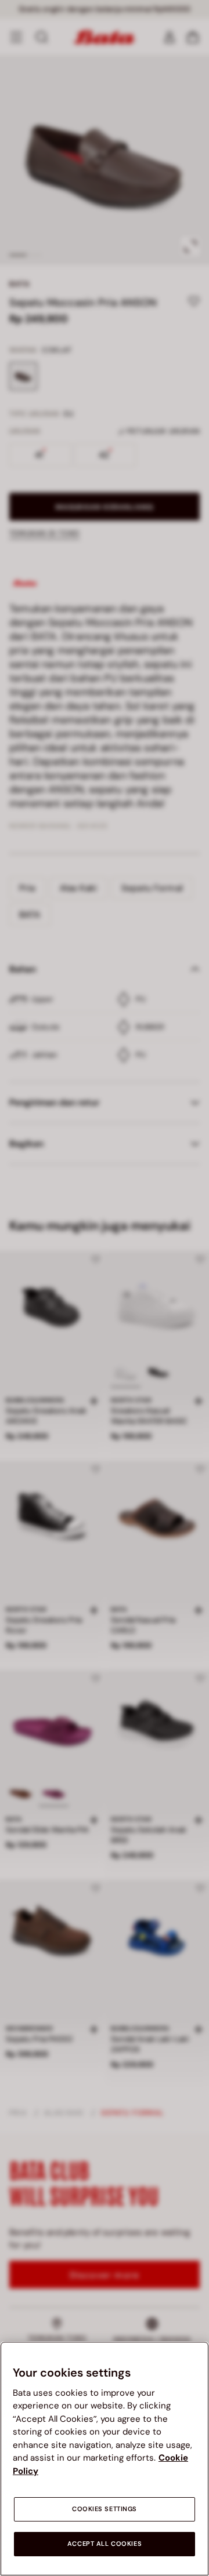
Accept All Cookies (105, 2544)
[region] (105, 2459)
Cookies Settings (105, 2509)
